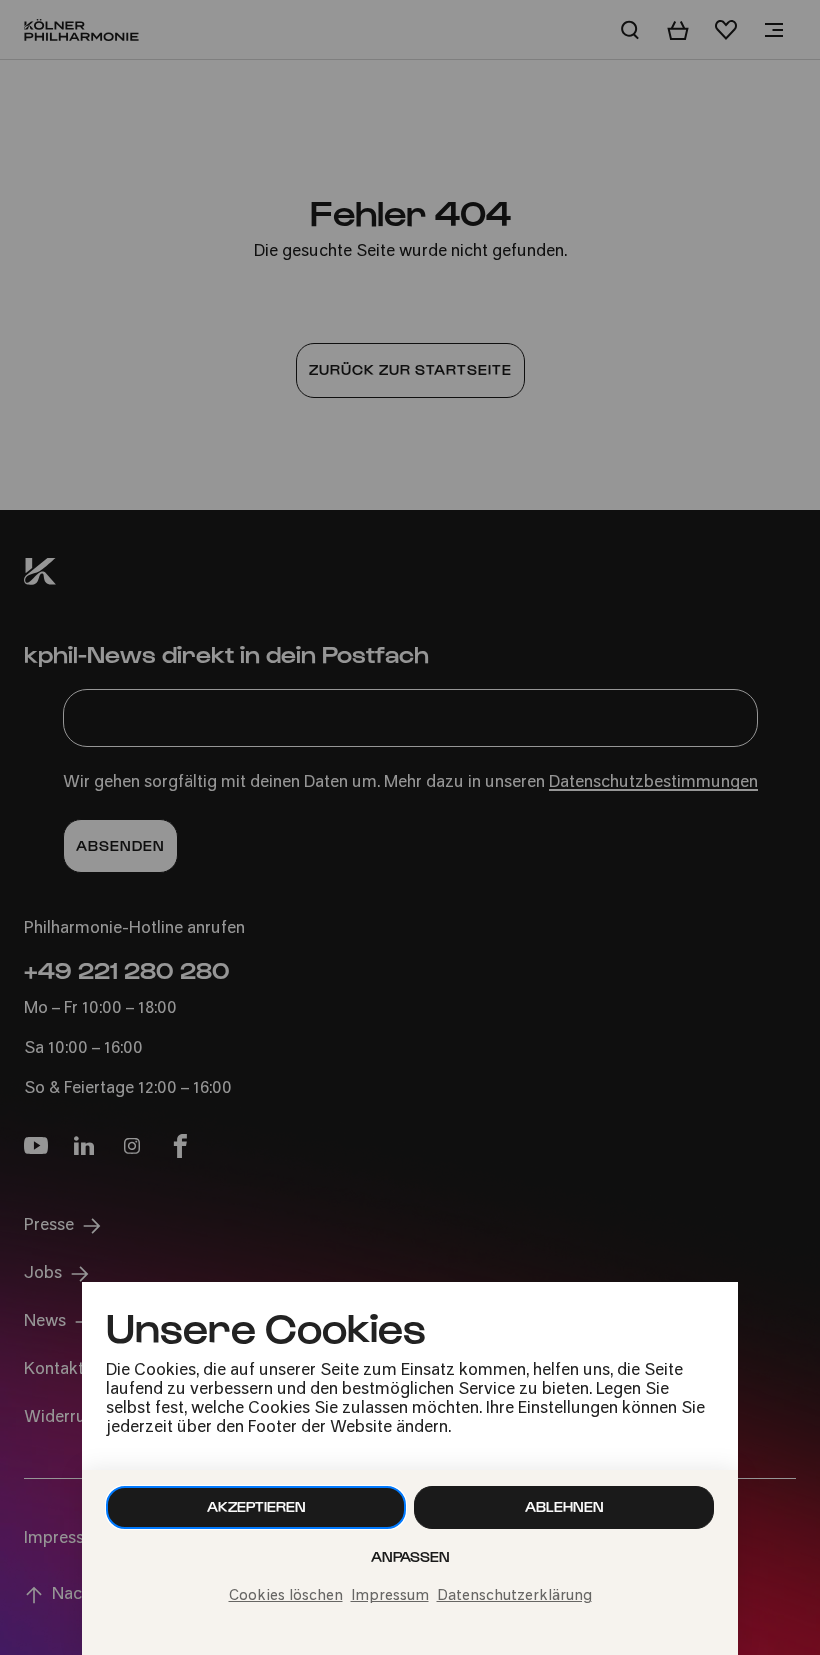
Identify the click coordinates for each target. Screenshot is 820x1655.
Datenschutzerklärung (514, 1596)
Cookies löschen (286, 1596)
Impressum (390, 1596)
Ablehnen (564, 1506)
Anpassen (410, 1556)
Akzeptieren (256, 1506)
